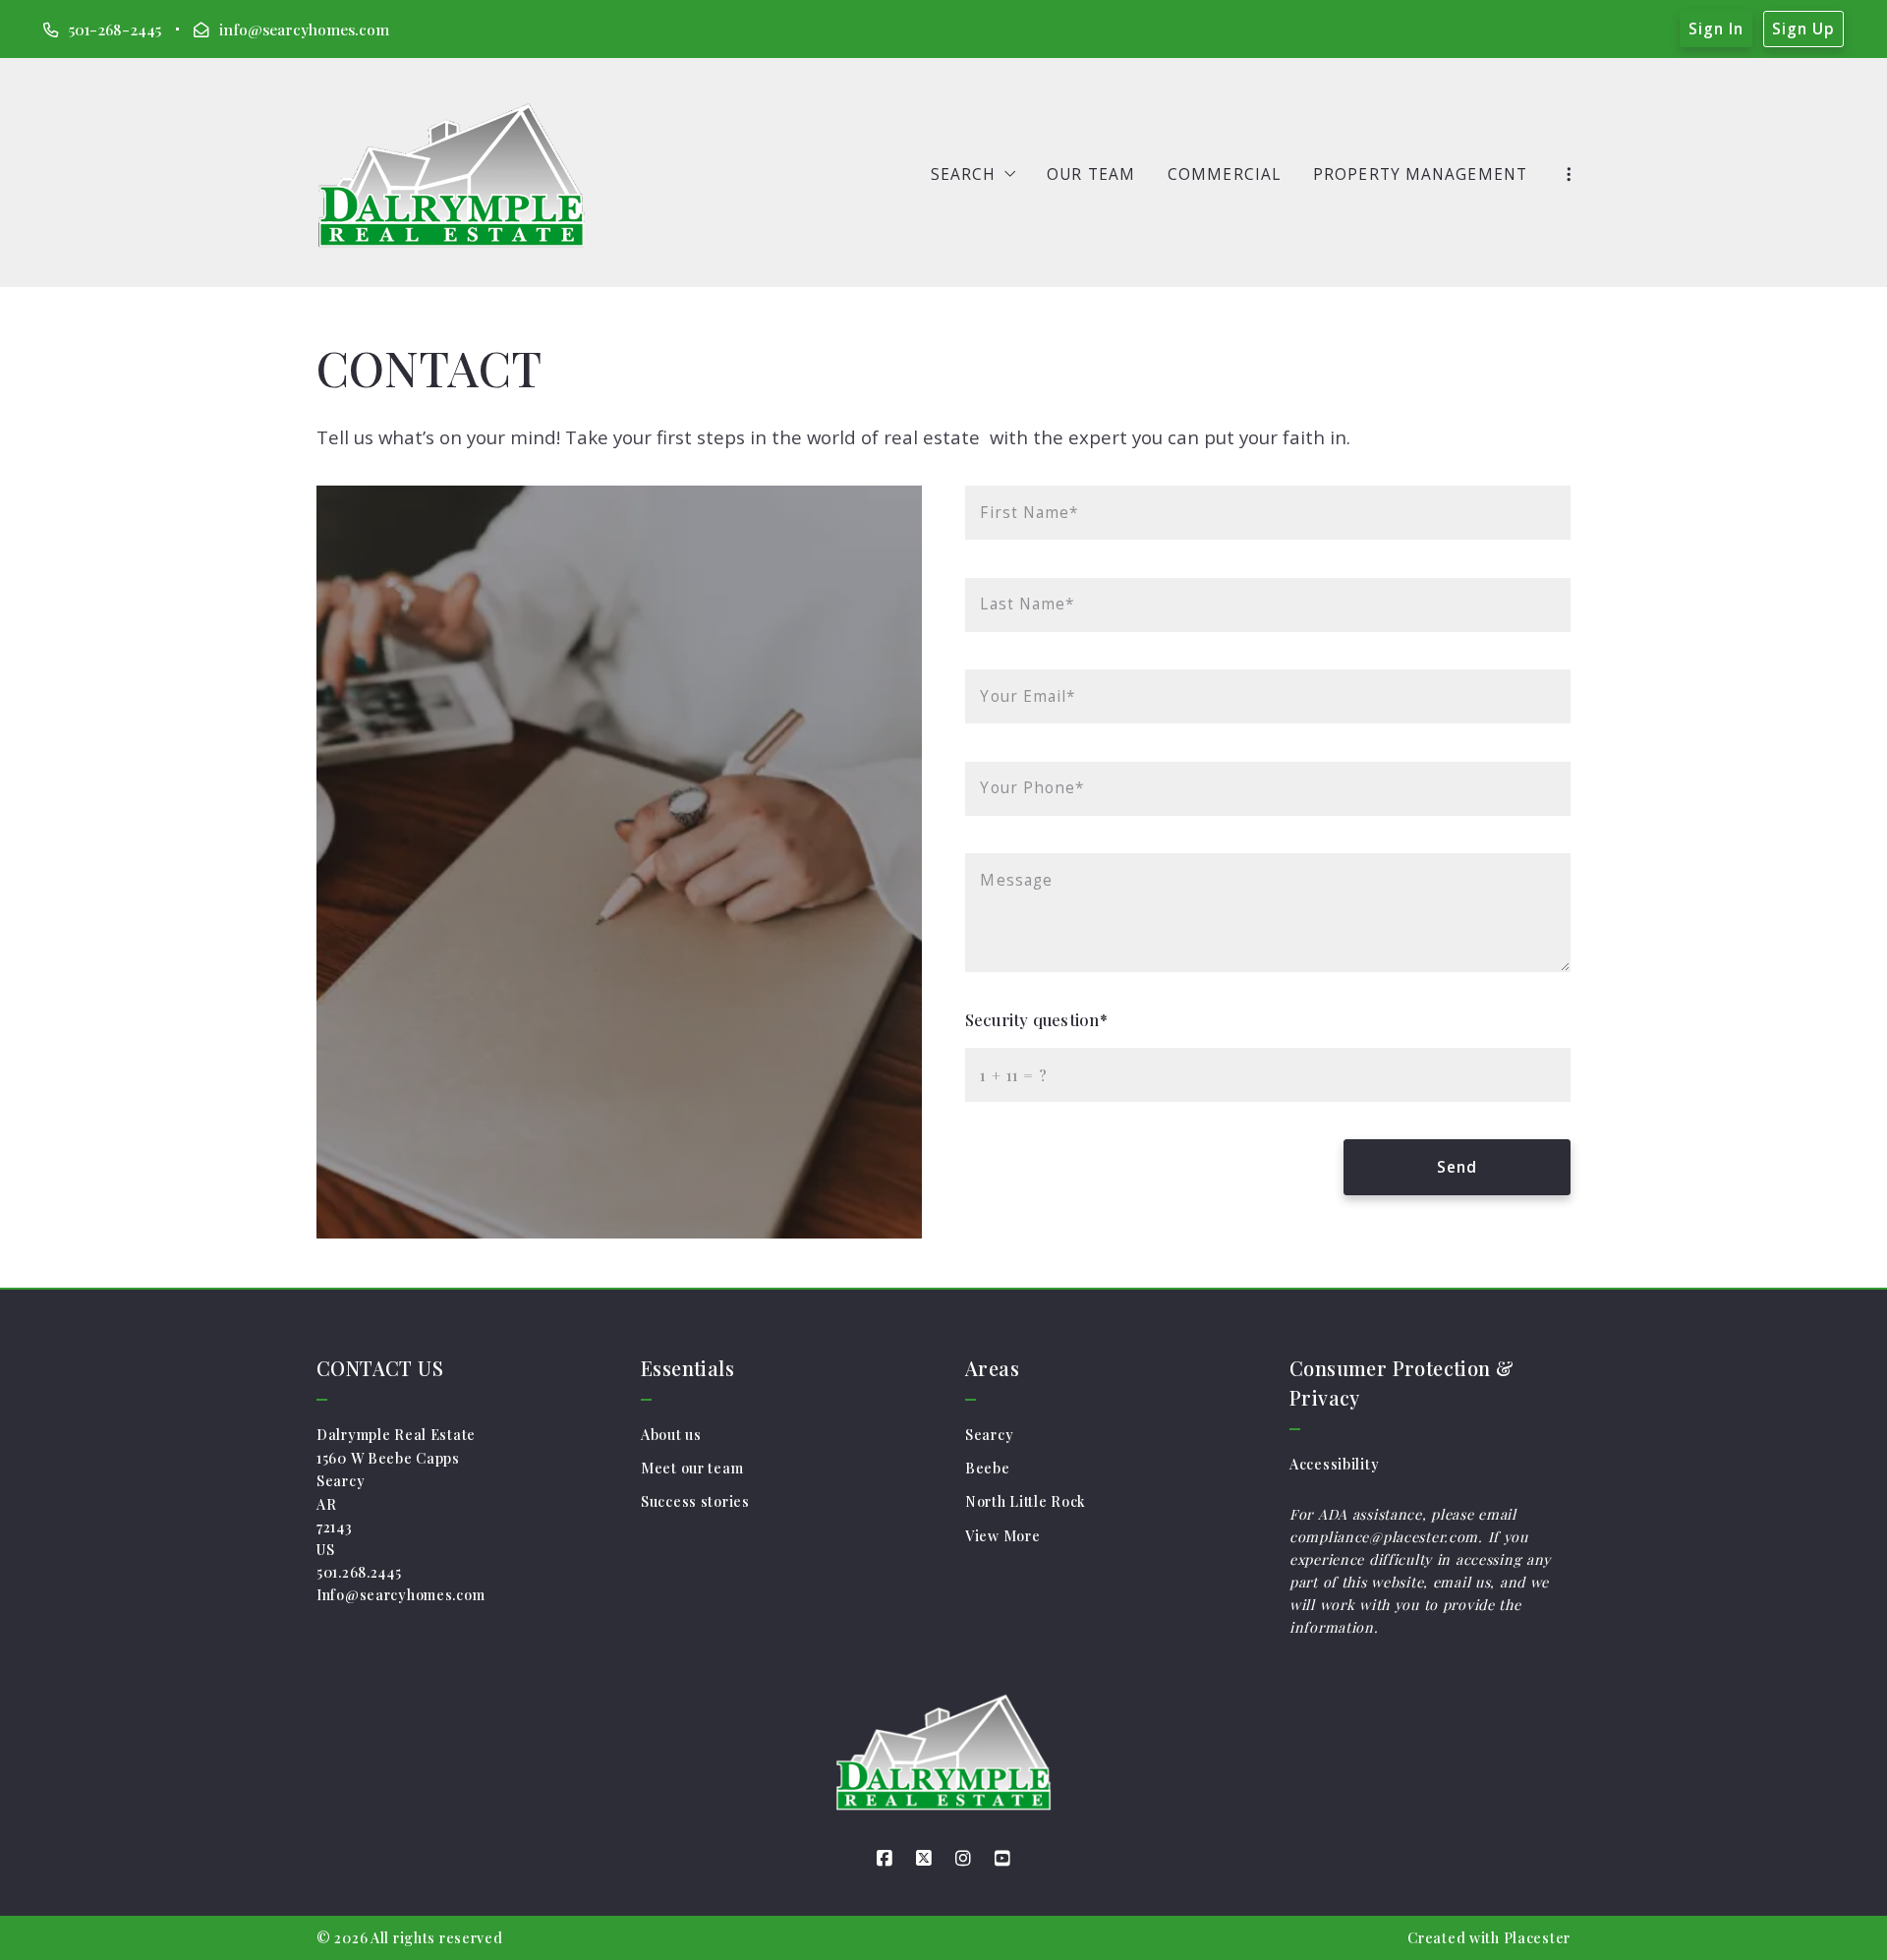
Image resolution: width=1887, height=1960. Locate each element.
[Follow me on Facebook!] (885, 1859)
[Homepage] (452, 175)
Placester (1537, 1938)
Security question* (1036, 1019)
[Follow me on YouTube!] (1002, 1859)
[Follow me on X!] (924, 1859)
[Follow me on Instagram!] (963, 1859)
